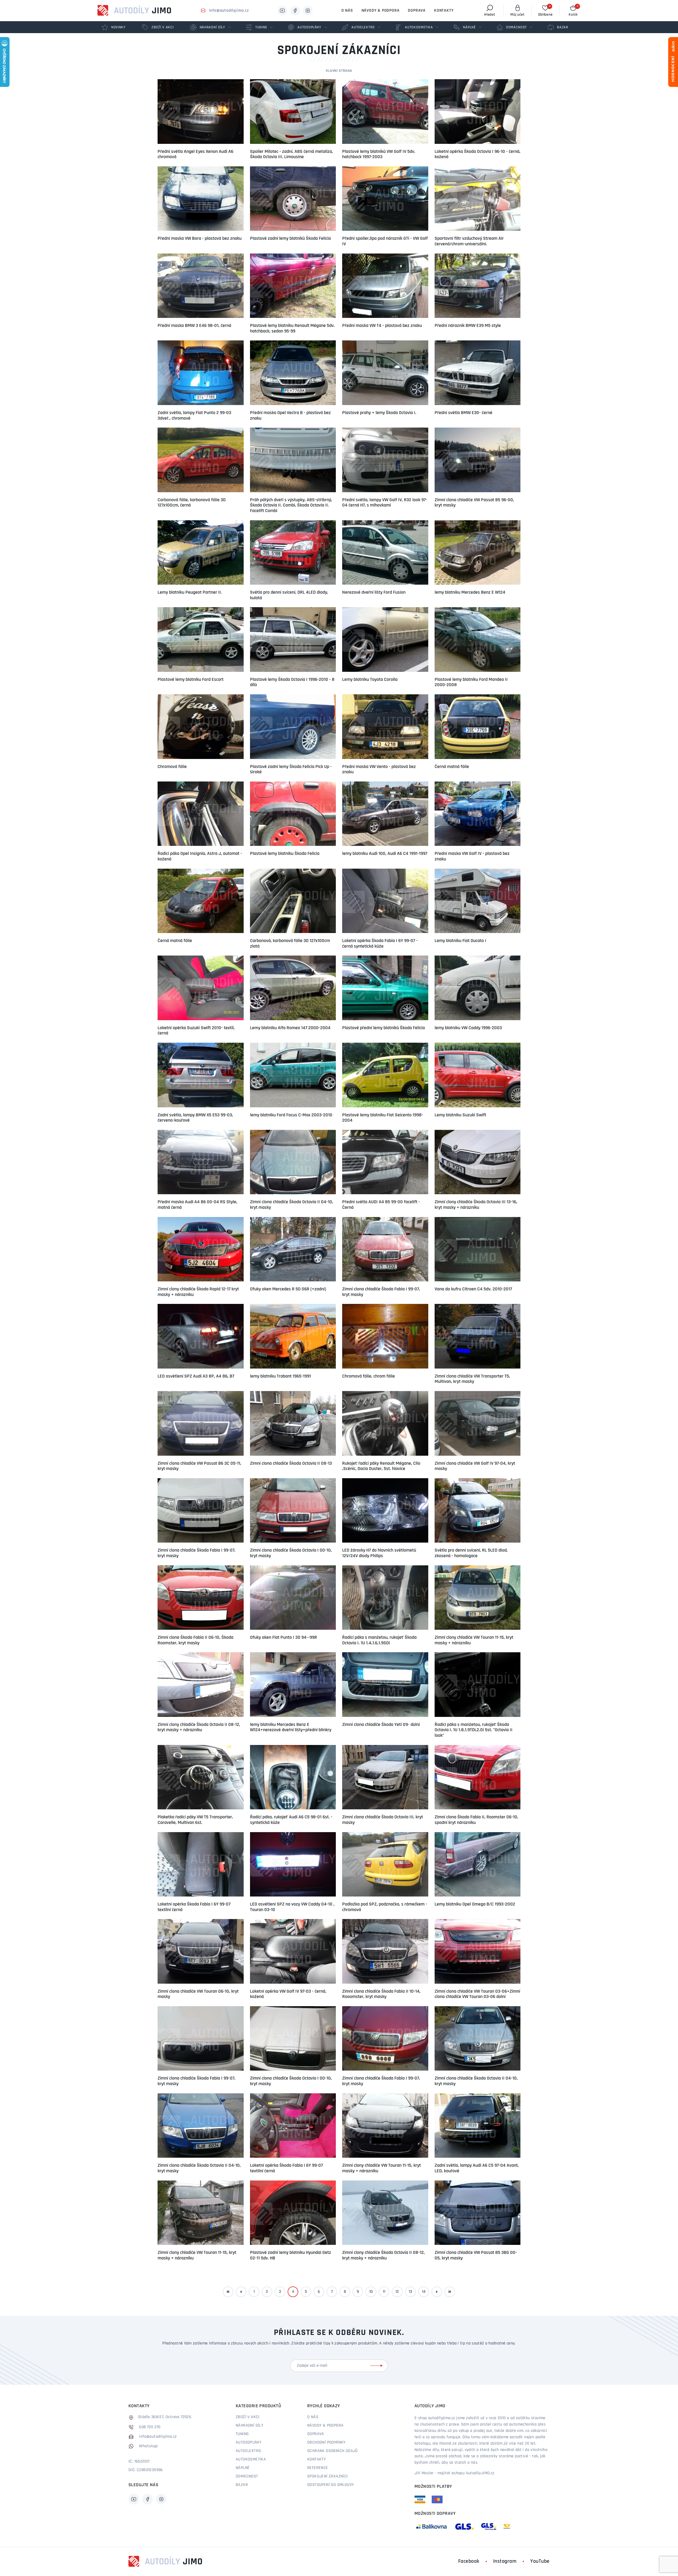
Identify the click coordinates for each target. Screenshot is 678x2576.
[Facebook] (295, 11)
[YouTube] (282, 11)
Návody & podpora (381, 11)
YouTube (540, 2561)
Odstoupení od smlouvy (331, 2485)
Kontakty (444, 11)
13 (410, 2292)
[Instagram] (308, 11)
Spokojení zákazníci (328, 2476)
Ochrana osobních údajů (333, 2451)
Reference (318, 2468)
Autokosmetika (251, 2459)
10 (371, 2292)
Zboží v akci (248, 2417)
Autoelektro (248, 2451)
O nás (347, 11)
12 (397, 2292)
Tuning (242, 2434)
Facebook (469, 2561)
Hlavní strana (339, 71)
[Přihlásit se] (377, 2366)
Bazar (242, 2485)
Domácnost (247, 2476)
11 (384, 2292)
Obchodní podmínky (326, 2442)
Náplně (243, 2468)
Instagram (505, 2561)
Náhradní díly (249, 2426)
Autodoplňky (249, 2442)
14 (424, 2292)
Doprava (417, 11)
